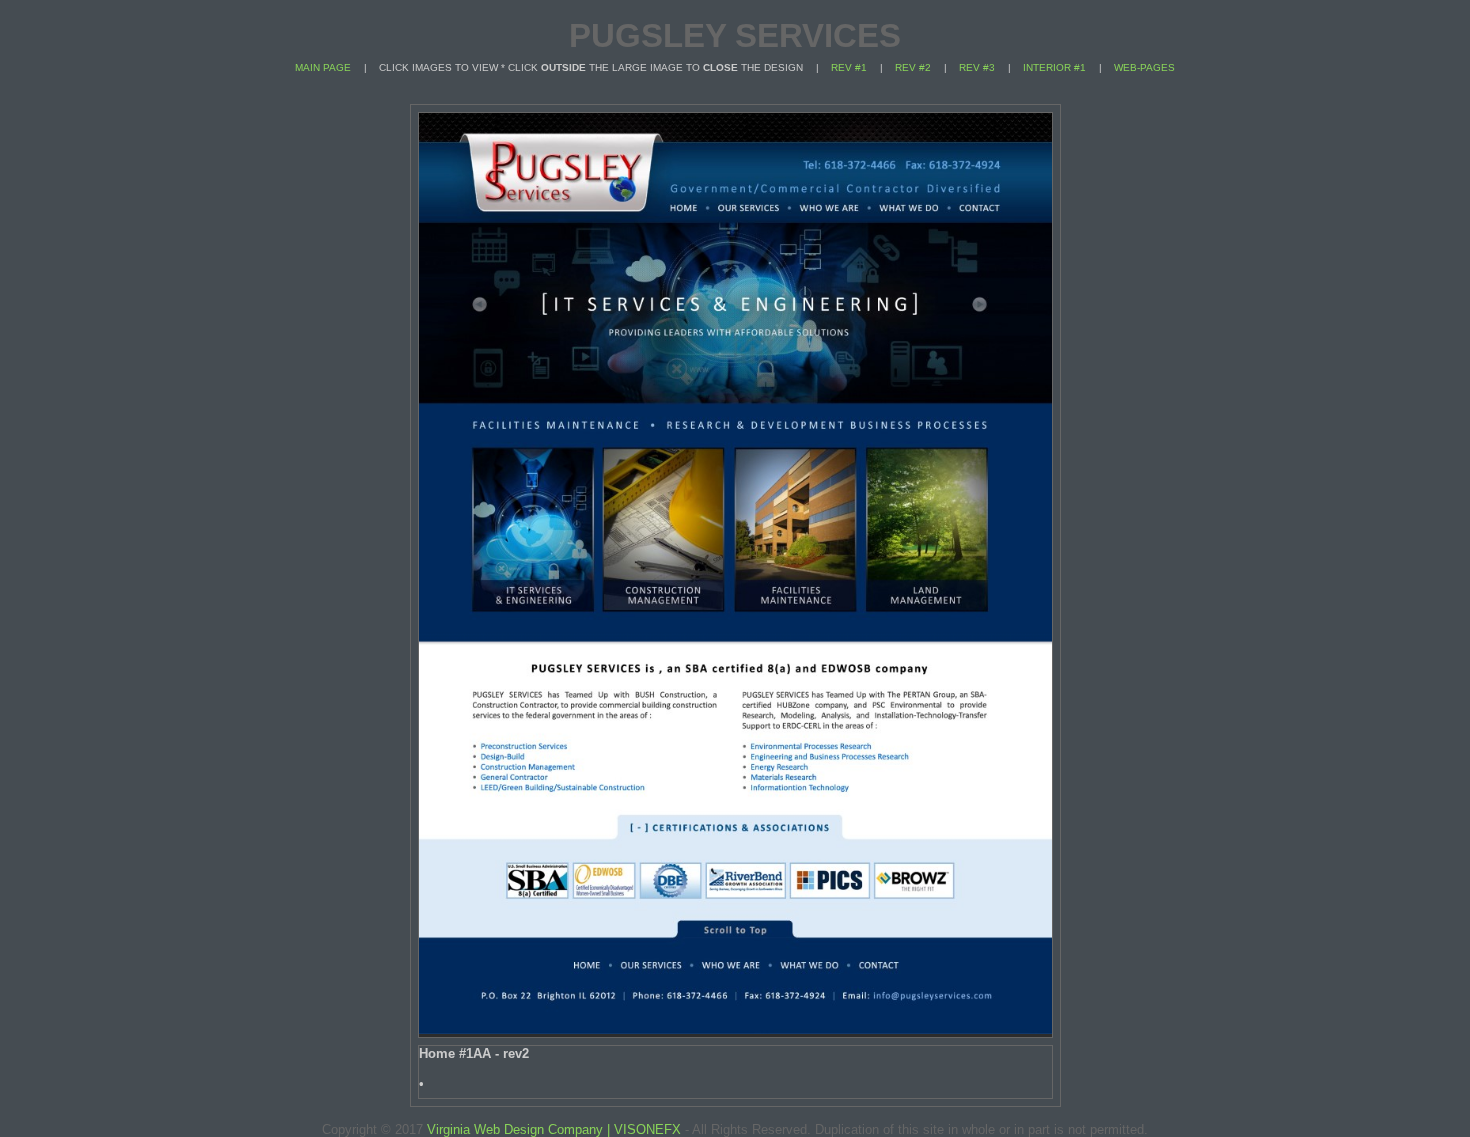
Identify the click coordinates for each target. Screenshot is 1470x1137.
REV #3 (977, 67)
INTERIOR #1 (1054, 67)
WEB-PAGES (1144, 67)
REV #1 (849, 67)
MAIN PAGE (323, 67)
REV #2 (913, 67)
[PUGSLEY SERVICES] (735, 1029)
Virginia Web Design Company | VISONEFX (552, 1129)
